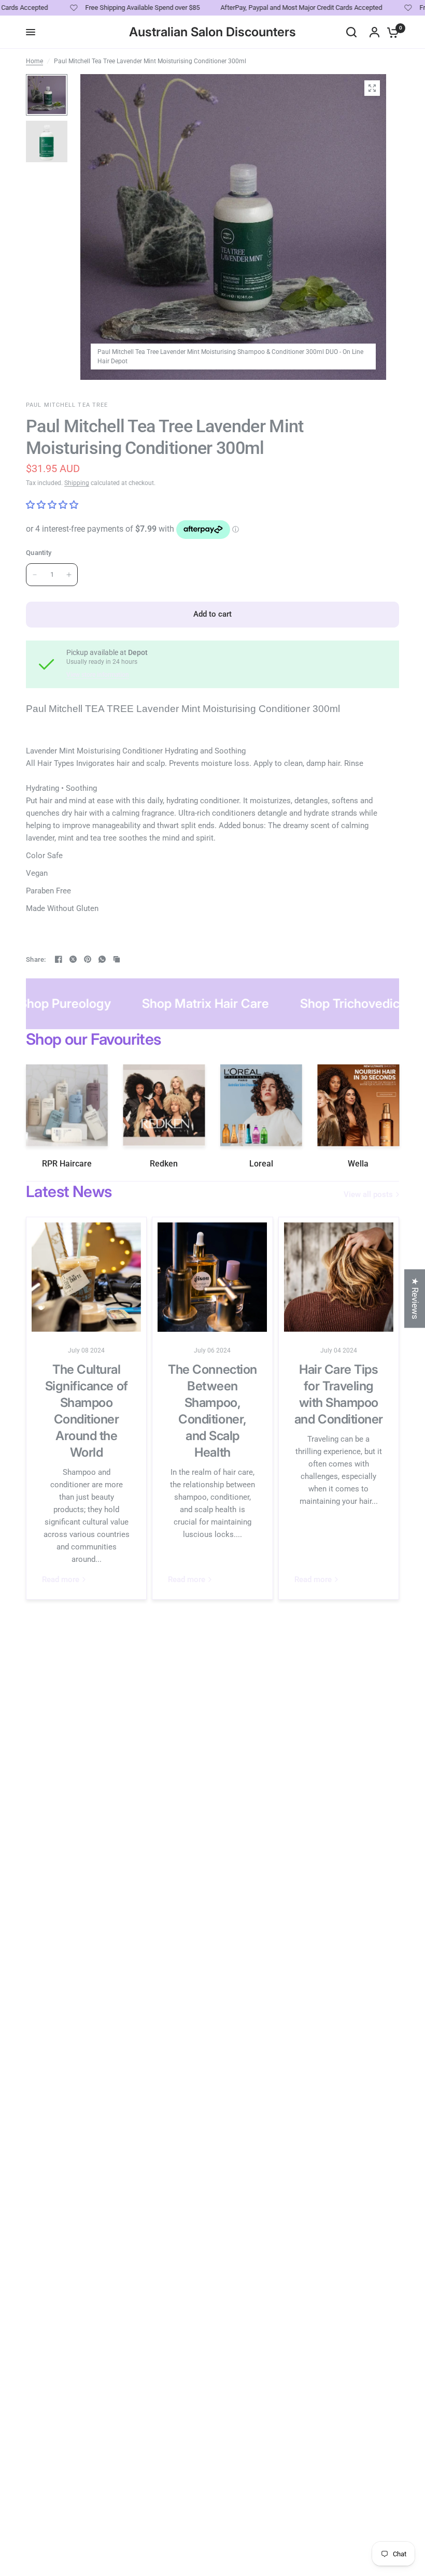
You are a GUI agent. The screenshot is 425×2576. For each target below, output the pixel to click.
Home (34, 61)
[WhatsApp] (102, 959)
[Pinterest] (88, 959)
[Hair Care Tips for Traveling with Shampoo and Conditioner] (339, 1277)
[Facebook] (59, 959)
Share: (36, 959)
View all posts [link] (368, 1195)
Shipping (77, 483)
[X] (73, 959)
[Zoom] (372, 88)
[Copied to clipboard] (117, 959)
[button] (207, 2479)
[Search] (351, 32)
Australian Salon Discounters (212, 32)
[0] (390, 32)
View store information (98, 675)
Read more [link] (61, 1580)
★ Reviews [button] (415, 1298)
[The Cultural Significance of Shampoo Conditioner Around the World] (86, 1277)
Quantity (39, 553)
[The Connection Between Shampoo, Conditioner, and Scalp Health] (212, 1277)
